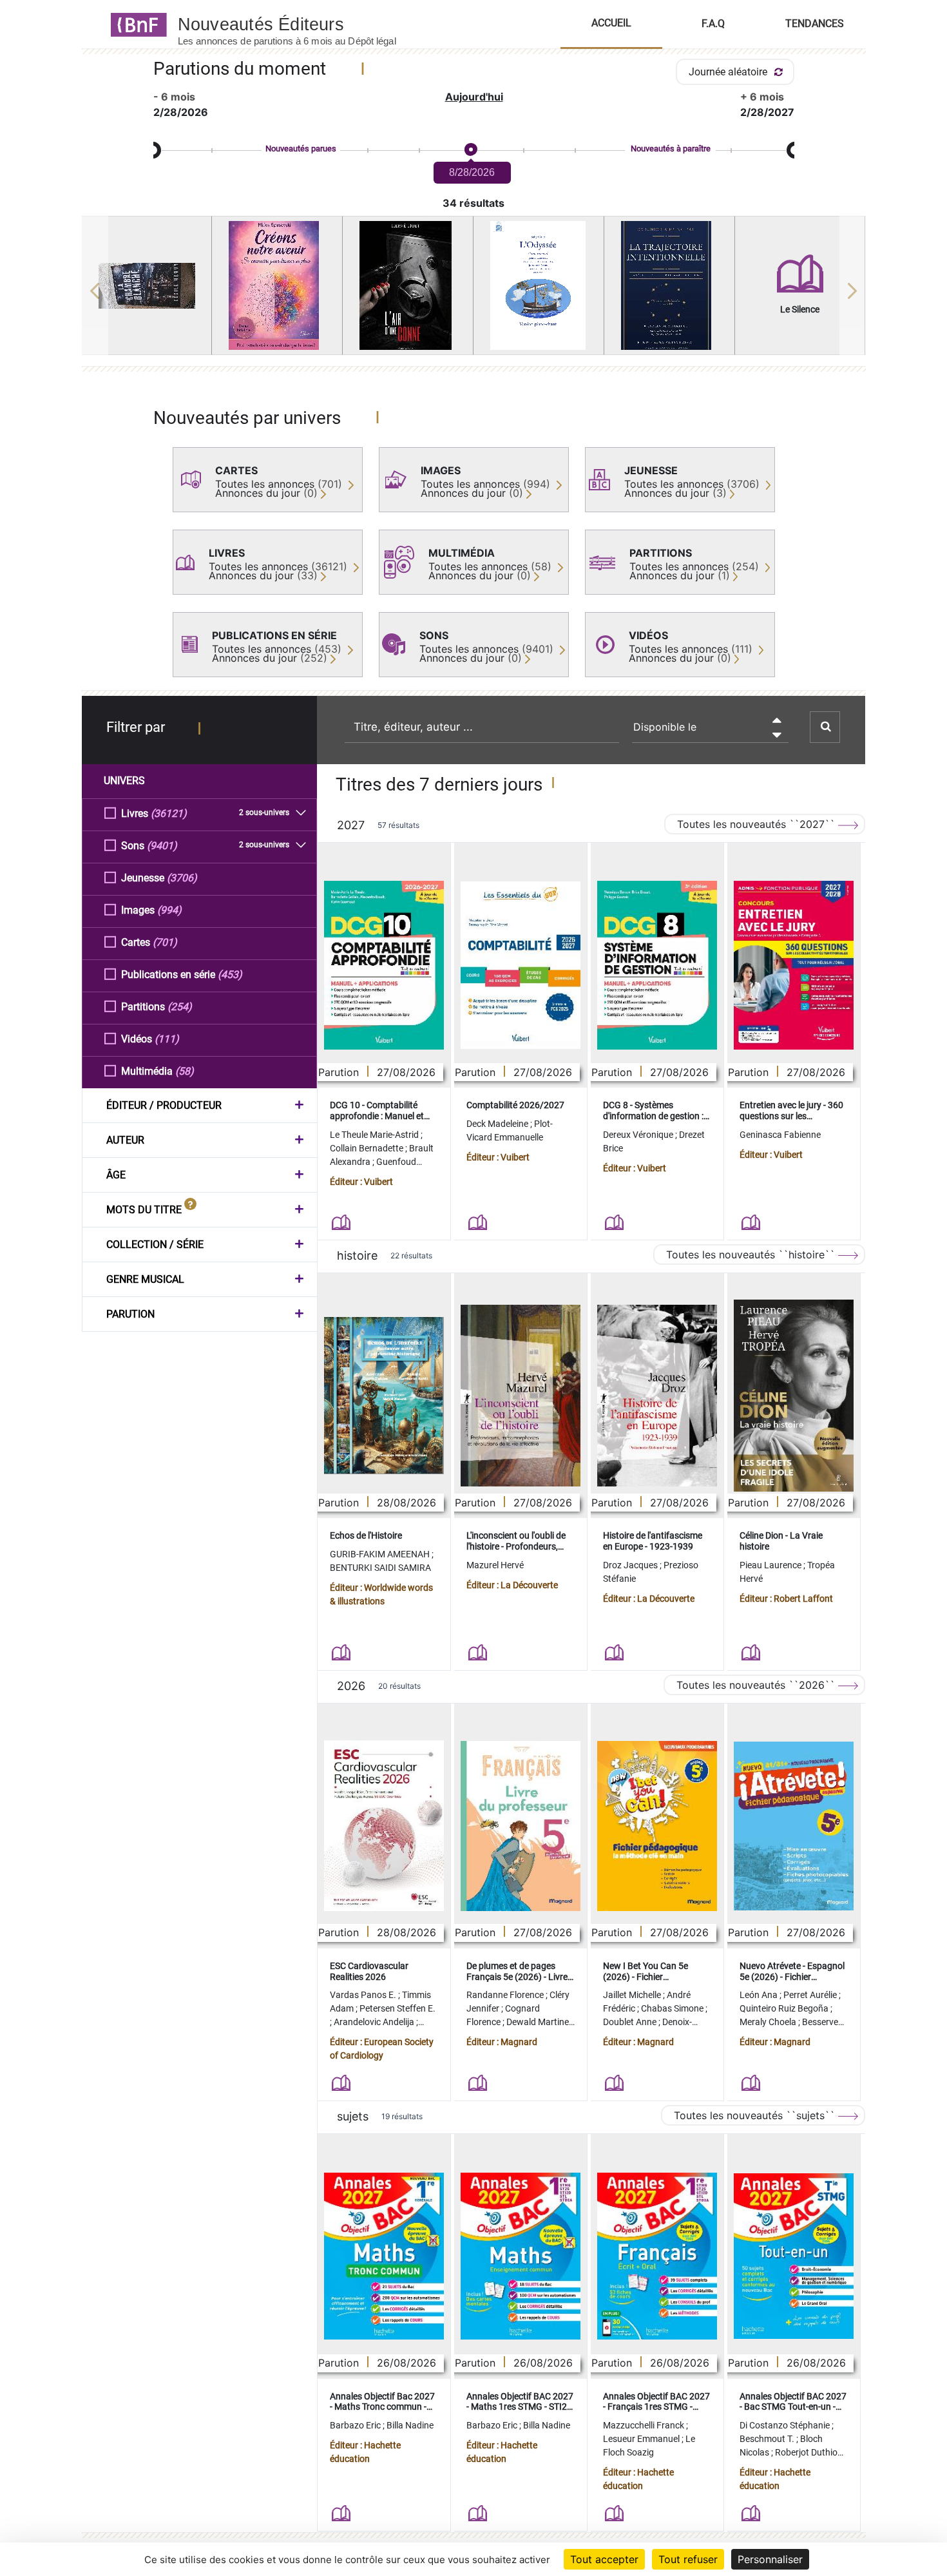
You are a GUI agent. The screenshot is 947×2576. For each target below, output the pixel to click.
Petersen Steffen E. (397, 2008)
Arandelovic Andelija (375, 2022)
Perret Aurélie (811, 1995)
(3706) (182, 878)
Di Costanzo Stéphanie (786, 2425)
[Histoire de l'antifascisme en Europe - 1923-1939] (657, 1396)
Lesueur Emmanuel (642, 2439)
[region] (474, 291)
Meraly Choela (769, 2022)
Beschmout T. (768, 2439)
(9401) (162, 846)
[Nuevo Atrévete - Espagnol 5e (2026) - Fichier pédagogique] (794, 1826)
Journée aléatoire (729, 72)
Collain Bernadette (368, 1148)
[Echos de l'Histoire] (384, 1396)
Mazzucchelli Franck (645, 2425)
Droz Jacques (631, 1565)
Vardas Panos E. (364, 1995)
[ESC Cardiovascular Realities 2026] (384, 1826)
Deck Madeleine (498, 1124)
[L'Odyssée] (539, 285)
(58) (185, 1071)
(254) (180, 1007)
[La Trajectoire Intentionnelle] (669, 285)
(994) (169, 910)
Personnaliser (770, 2559)
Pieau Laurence (771, 1565)
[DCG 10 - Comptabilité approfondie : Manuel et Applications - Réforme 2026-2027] (384, 965)
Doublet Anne (631, 2022)
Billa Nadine (410, 2425)
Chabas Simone (673, 2008)
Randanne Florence (506, 1995)
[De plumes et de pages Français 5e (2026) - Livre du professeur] (521, 1826)
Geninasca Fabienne (780, 1135)
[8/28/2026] (470, 150)
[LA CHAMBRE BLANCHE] (147, 286)
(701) (165, 942)
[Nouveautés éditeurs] (298, 24)
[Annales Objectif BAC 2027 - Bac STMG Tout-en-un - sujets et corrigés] (794, 2256)
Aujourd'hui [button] (474, 97)
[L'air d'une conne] (408, 285)
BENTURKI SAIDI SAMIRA (380, 1568)
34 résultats (473, 203)
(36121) (169, 813)
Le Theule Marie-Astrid (375, 1135)
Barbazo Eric (356, 2425)
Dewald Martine (539, 2022)
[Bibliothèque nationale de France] (135, 24)
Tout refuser (688, 2559)
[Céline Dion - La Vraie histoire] (794, 1396)
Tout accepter (604, 2559)
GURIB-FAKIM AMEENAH (381, 1554)
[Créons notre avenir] (277, 285)
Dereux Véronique (639, 1135)
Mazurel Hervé (495, 1565)
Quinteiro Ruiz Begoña (785, 2008)
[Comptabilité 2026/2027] (521, 965)
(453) (230, 975)
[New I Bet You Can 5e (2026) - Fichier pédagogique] (657, 1826)
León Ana (760, 1995)
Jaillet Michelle (633, 1995)
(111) (167, 1039)
